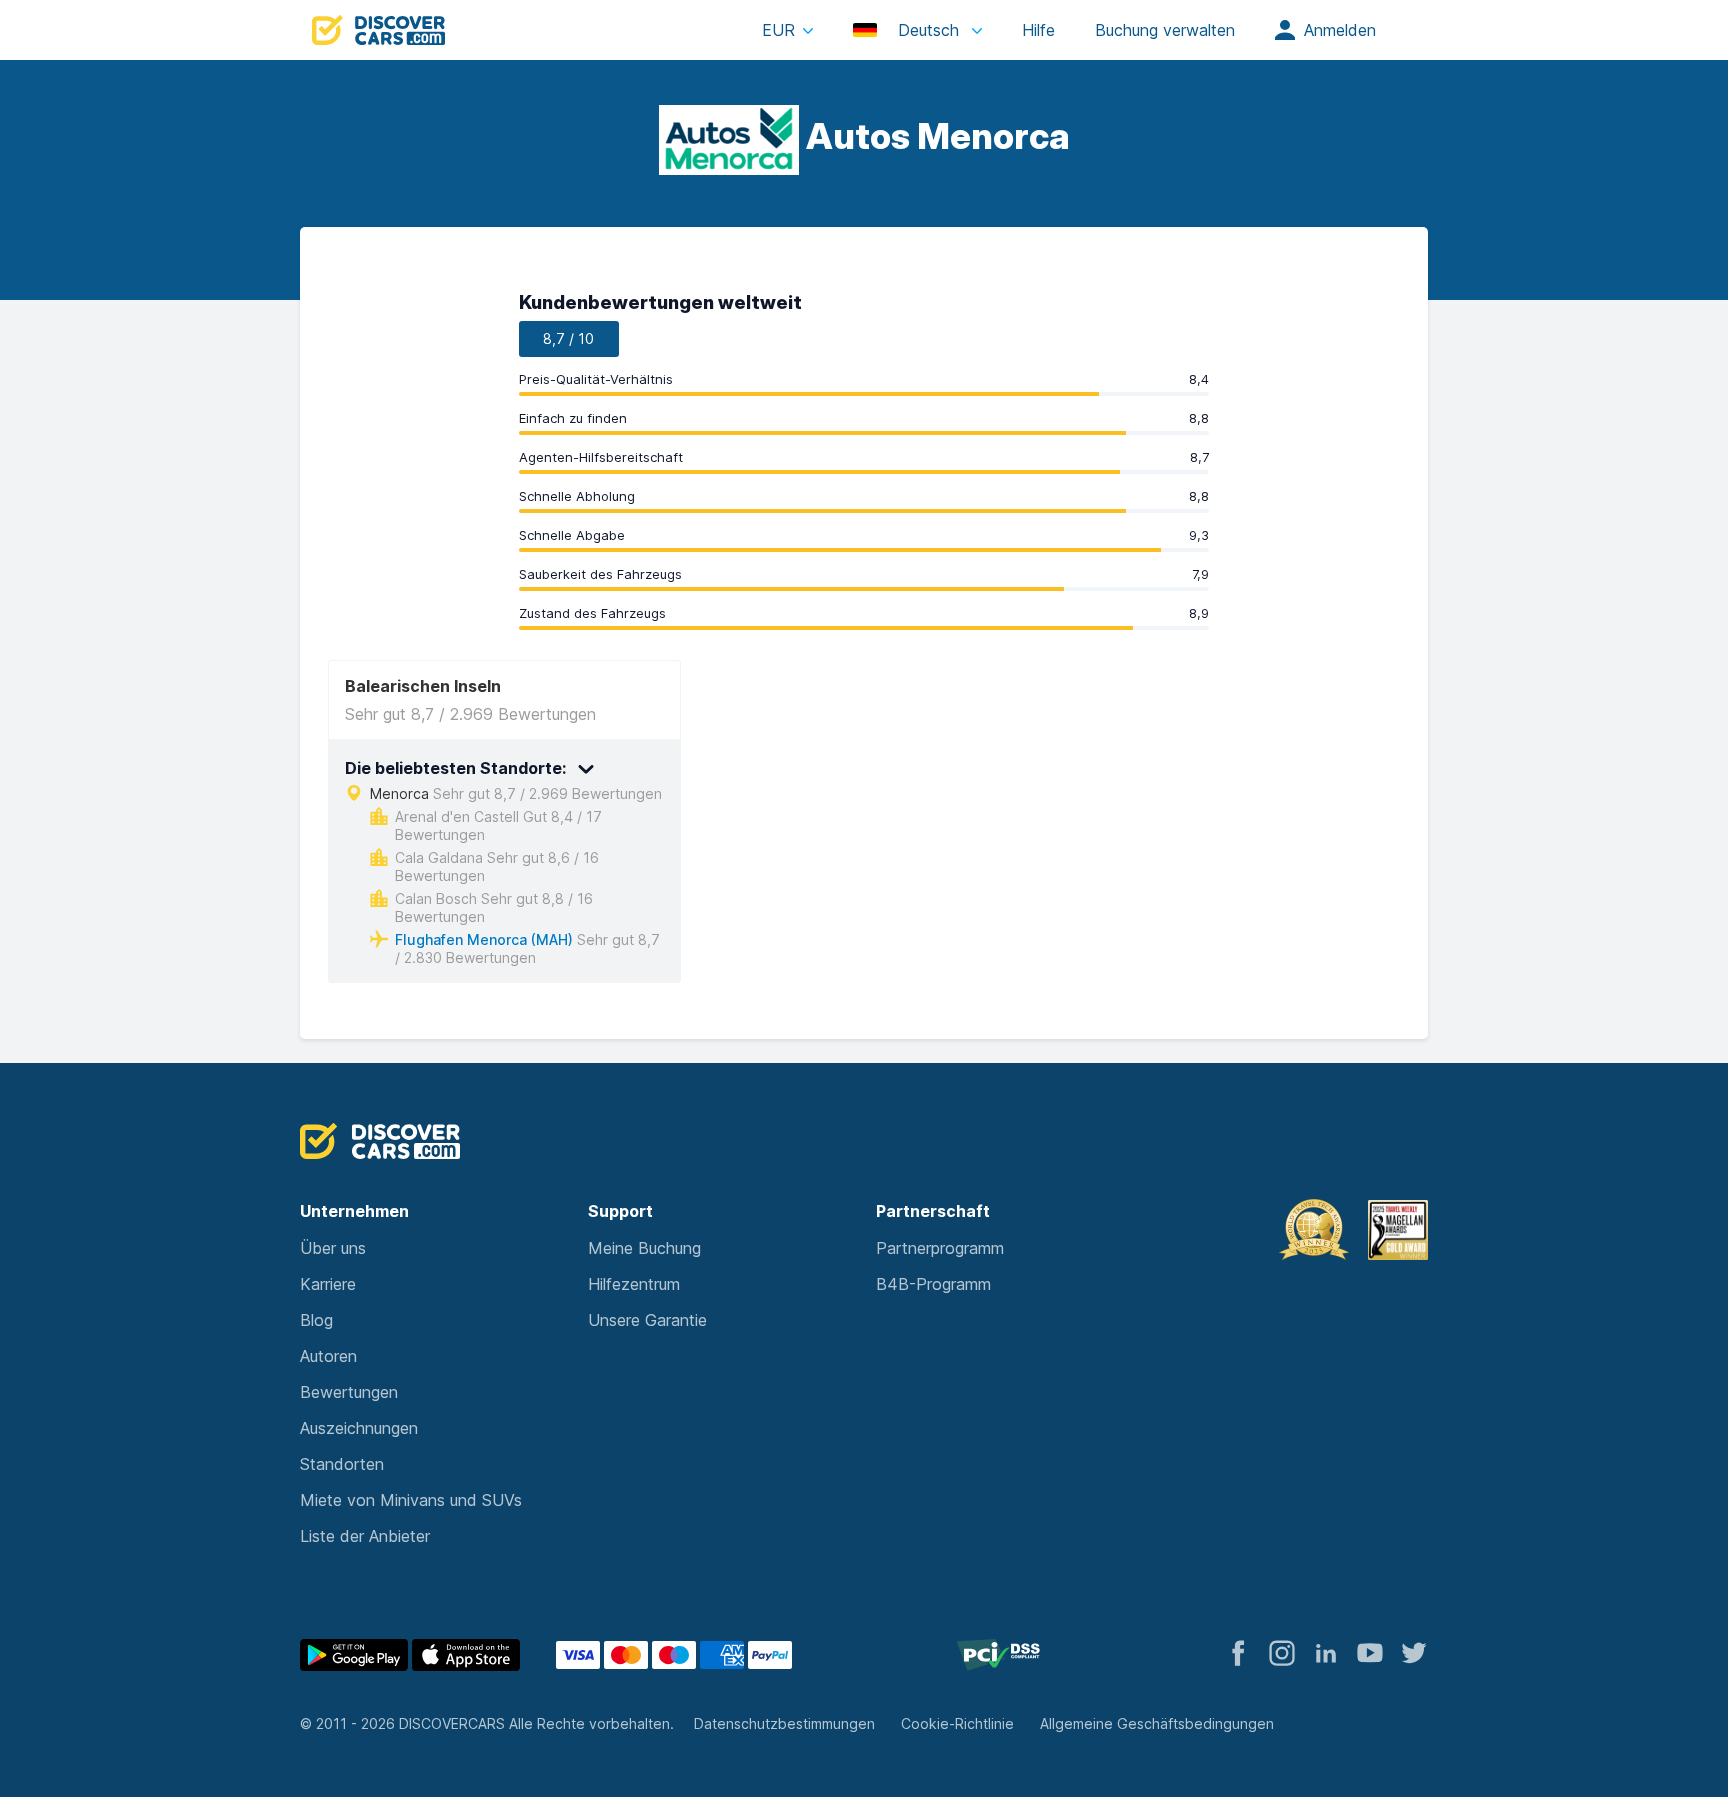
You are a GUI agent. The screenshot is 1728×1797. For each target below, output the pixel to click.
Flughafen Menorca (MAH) (484, 939)
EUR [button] (778, 30)
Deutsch (928, 30)
